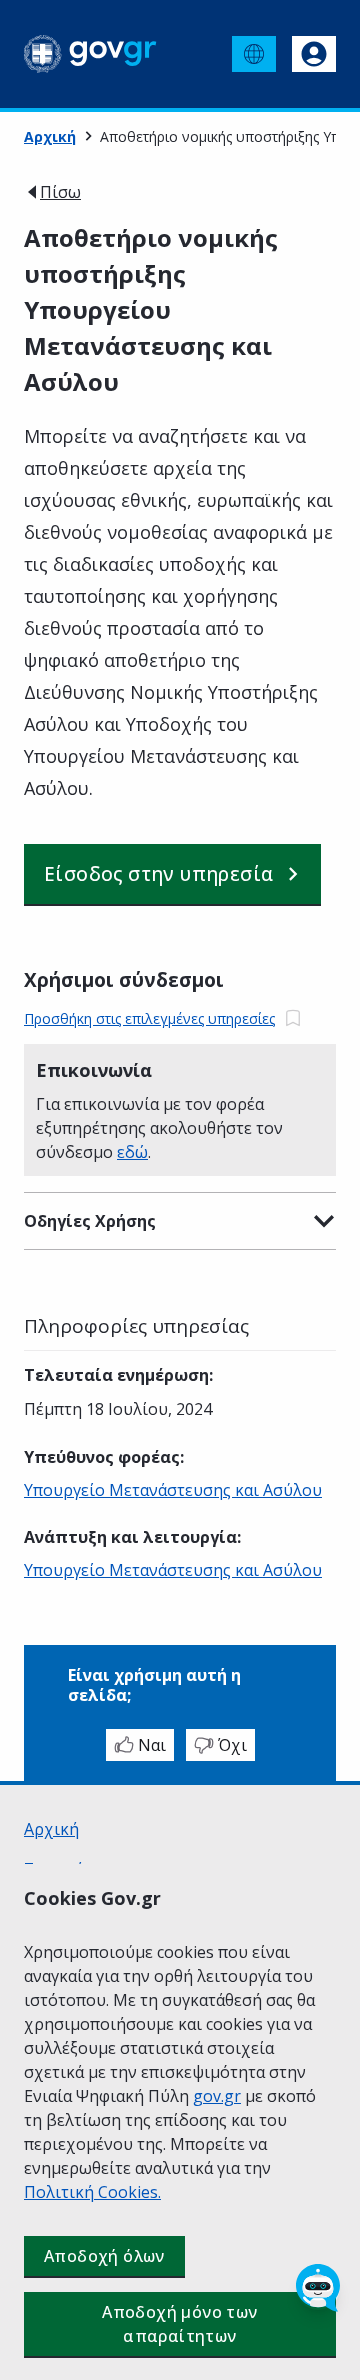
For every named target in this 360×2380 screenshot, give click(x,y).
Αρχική (50, 136)
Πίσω (60, 192)
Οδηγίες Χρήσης (90, 1221)
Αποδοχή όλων (104, 2256)
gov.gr (217, 2096)
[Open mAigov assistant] (318, 2288)
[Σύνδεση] (314, 54)
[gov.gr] (90, 54)
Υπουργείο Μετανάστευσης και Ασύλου (173, 1490)
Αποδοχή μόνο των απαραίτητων (179, 2324)
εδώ (132, 1152)
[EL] (254, 54)
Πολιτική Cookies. (92, 2192)
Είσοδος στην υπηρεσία (158, 874)
